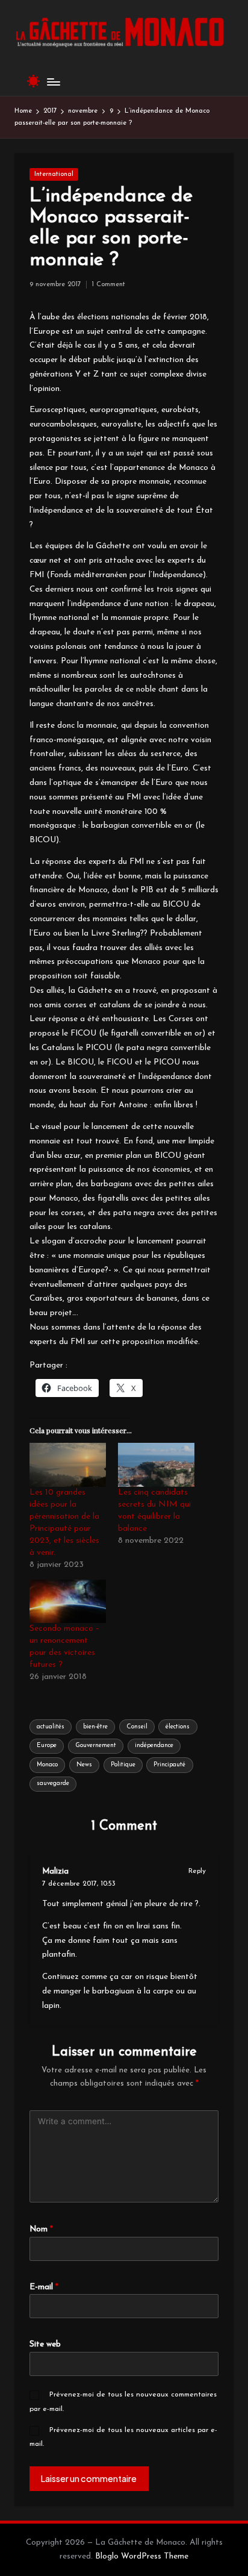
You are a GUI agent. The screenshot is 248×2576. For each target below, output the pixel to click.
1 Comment (108, 285)
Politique (123, 1765)
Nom (41, 2229)
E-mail (44, 2287)
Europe (47, 1746)
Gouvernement (96, 1746)
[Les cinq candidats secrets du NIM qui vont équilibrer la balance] (156, 1465)
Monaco (47, 1765)
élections (178, 1727)
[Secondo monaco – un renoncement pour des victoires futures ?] (68, 1602)
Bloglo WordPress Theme (142, 2556)
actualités (51, 1727)
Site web (45, 2344)
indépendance (154, 1746)
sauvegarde (53, 1784)
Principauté (169, 1765)
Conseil (137, 1727)
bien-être (95, 1727)
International (54, 174)
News (84, 1765)
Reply (197, 1871)
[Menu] (53, 82)
